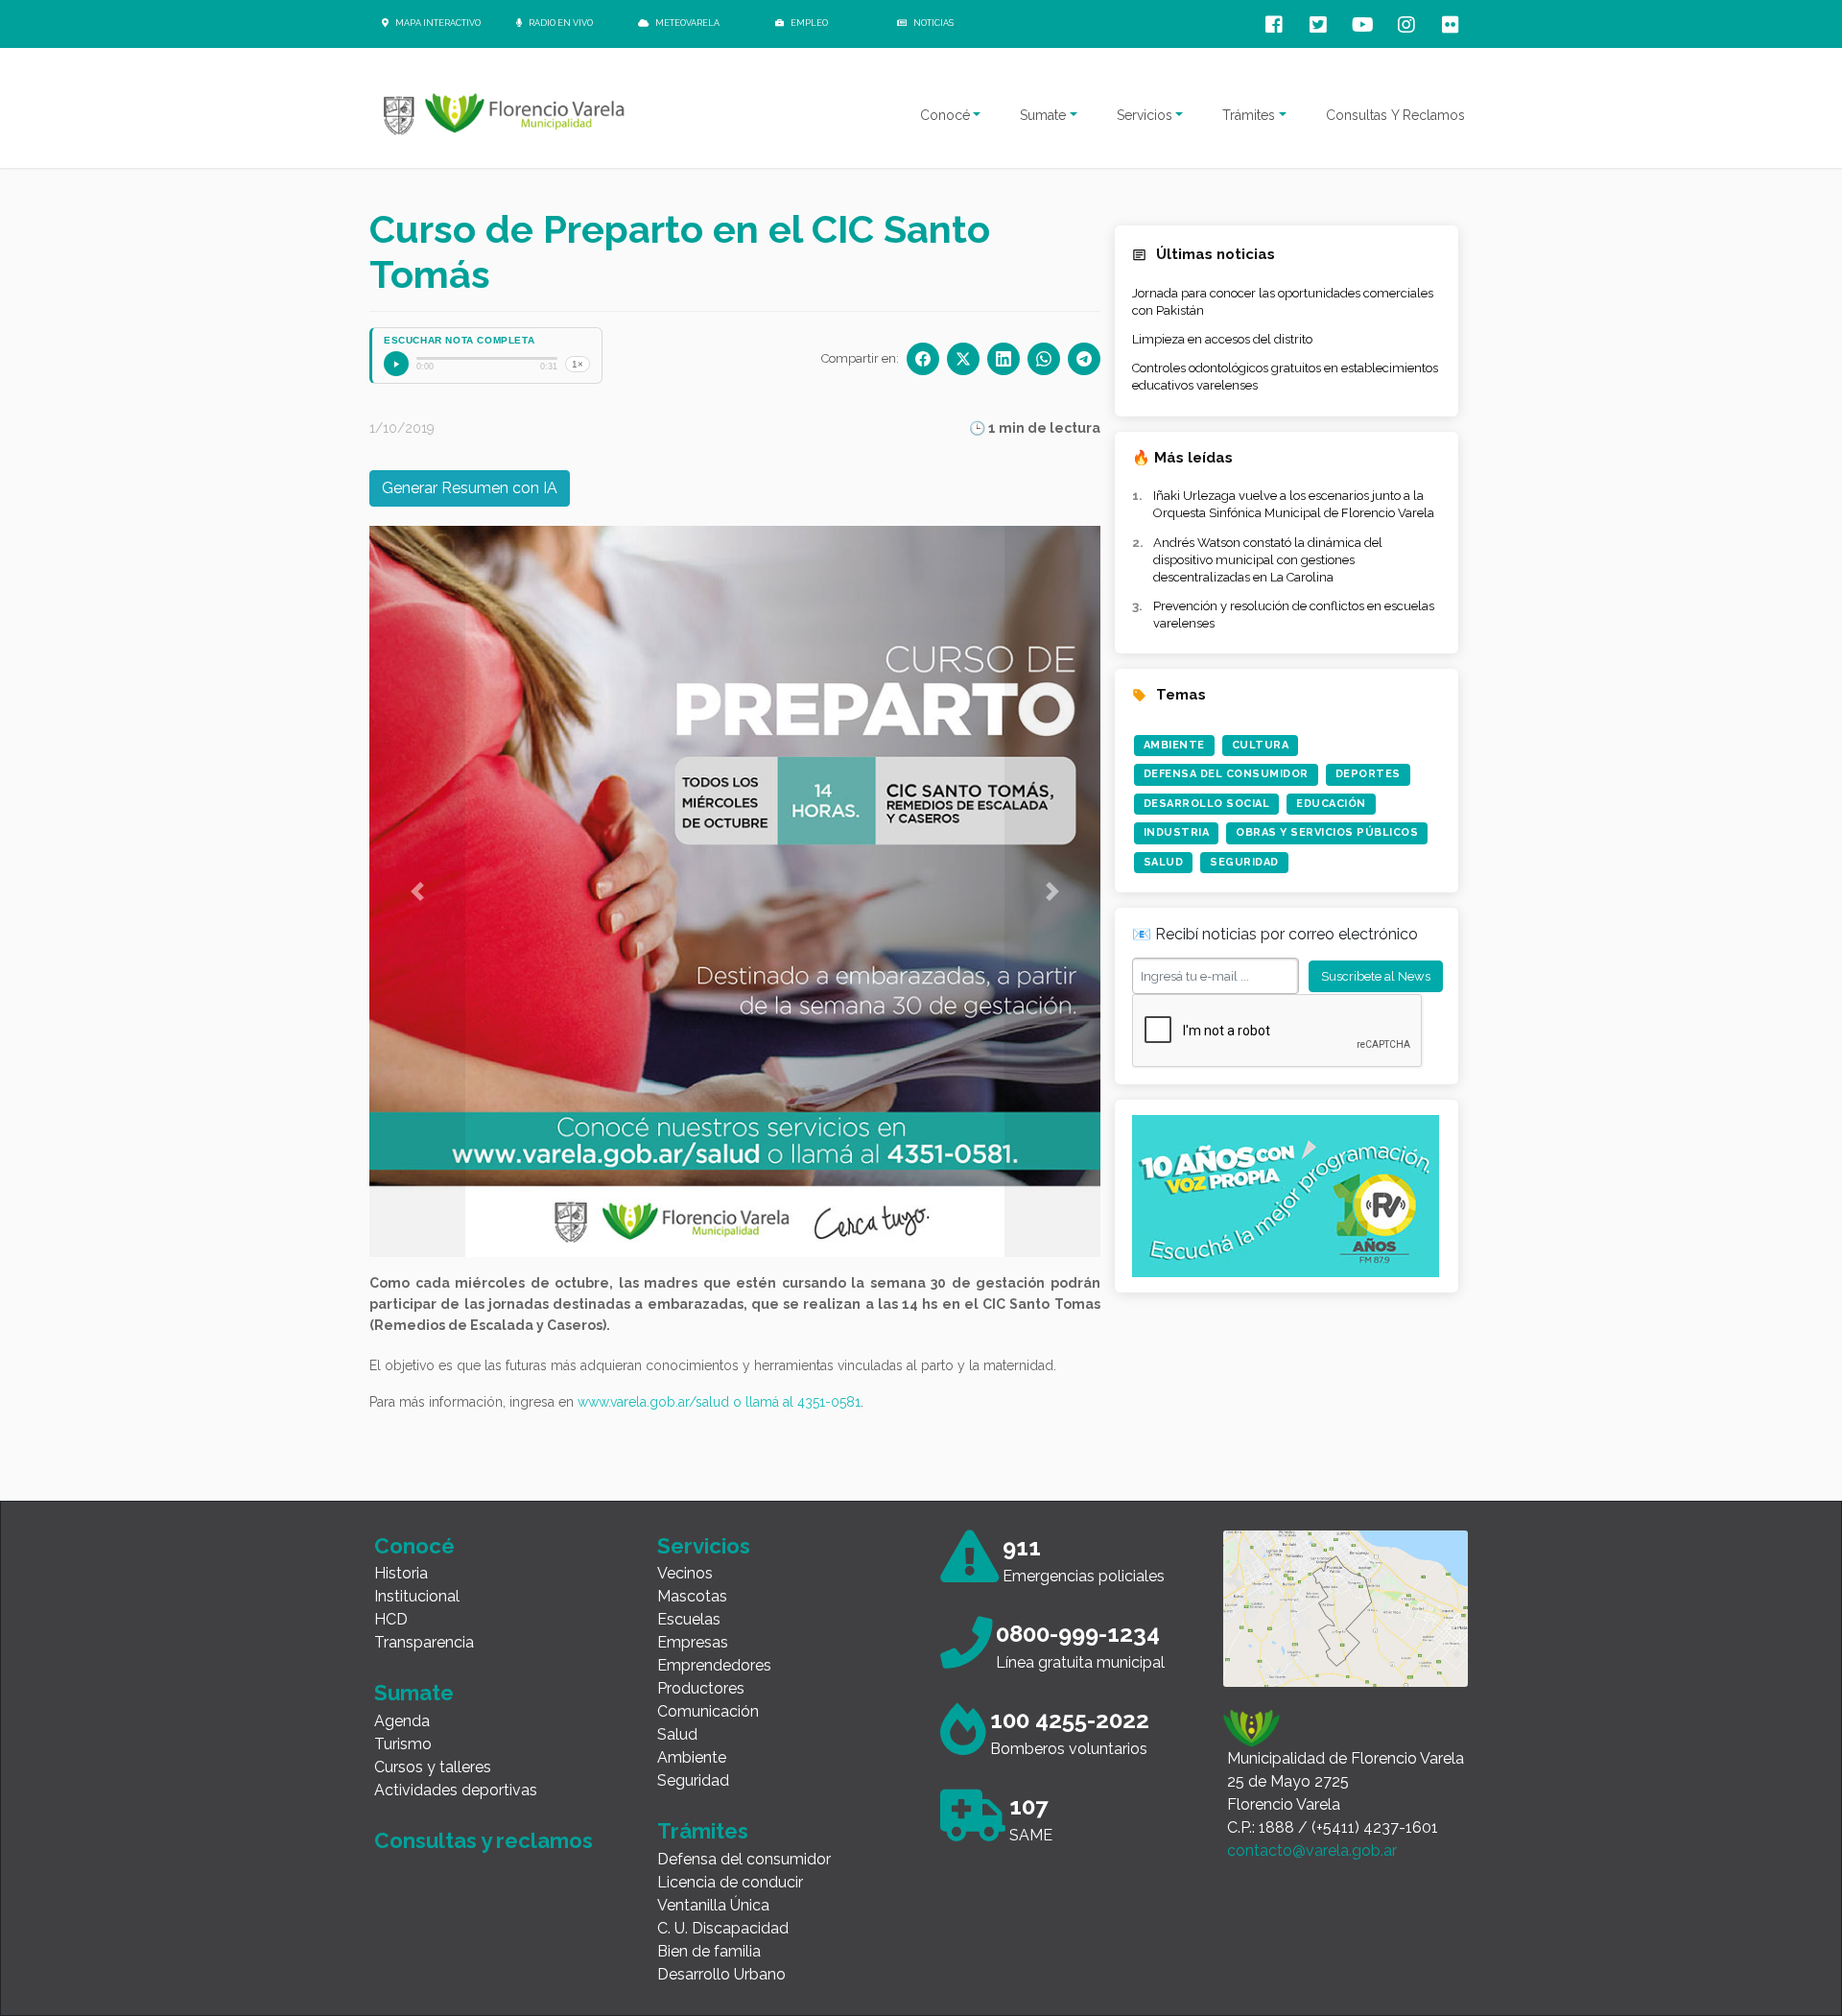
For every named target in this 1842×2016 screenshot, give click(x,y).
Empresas (693, 1642)
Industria (1177, 832)
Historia (401, 1573)
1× (578, 364)
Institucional (417, 1596)
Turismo (403, 1744)
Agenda (402, 1721)
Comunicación (708, 1711)
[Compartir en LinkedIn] (1004, 359)
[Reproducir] (396, 364)
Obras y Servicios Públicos (1327, 832)
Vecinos (685, 1573)
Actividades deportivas (456, 1790)
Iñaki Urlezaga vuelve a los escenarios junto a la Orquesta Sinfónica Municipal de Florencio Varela (1294, 504)
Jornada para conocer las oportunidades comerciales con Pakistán (1283, 302)
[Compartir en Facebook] (923, 359)
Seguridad (1244, 862)
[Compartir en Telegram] (1084, 359)
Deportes (1368, 774)
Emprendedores (714, 1665)
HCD (391, 1619)
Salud (1164, 862)
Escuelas (689, 1619)
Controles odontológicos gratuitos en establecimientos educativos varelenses (1285, 377)
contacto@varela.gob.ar (1312, 1850)
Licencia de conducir (730, 1882)
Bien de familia (709, 1951)
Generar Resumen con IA (470, 488)
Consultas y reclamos (484, 1840)
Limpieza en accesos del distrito (1222, 339)
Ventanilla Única (713, 1905)
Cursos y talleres (433, 1767)
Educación (1331, 804)
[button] (417, 891)
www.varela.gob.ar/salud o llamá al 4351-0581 (719, 1402)
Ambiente (1174, 745)
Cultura (1261, 745)
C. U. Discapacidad (723, 1928)
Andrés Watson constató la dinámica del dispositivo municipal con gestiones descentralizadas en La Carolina (1268, 560)
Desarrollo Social (1207, 804)
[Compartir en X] (963, 359)
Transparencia (424, 1642)
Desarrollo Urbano (721, 1974)
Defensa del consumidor (744, 1859)
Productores (701, 1688)
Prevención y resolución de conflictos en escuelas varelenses (1294, 615)
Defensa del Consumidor (1226, 774)
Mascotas (692, 1596)
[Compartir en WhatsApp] (1044, 359)
